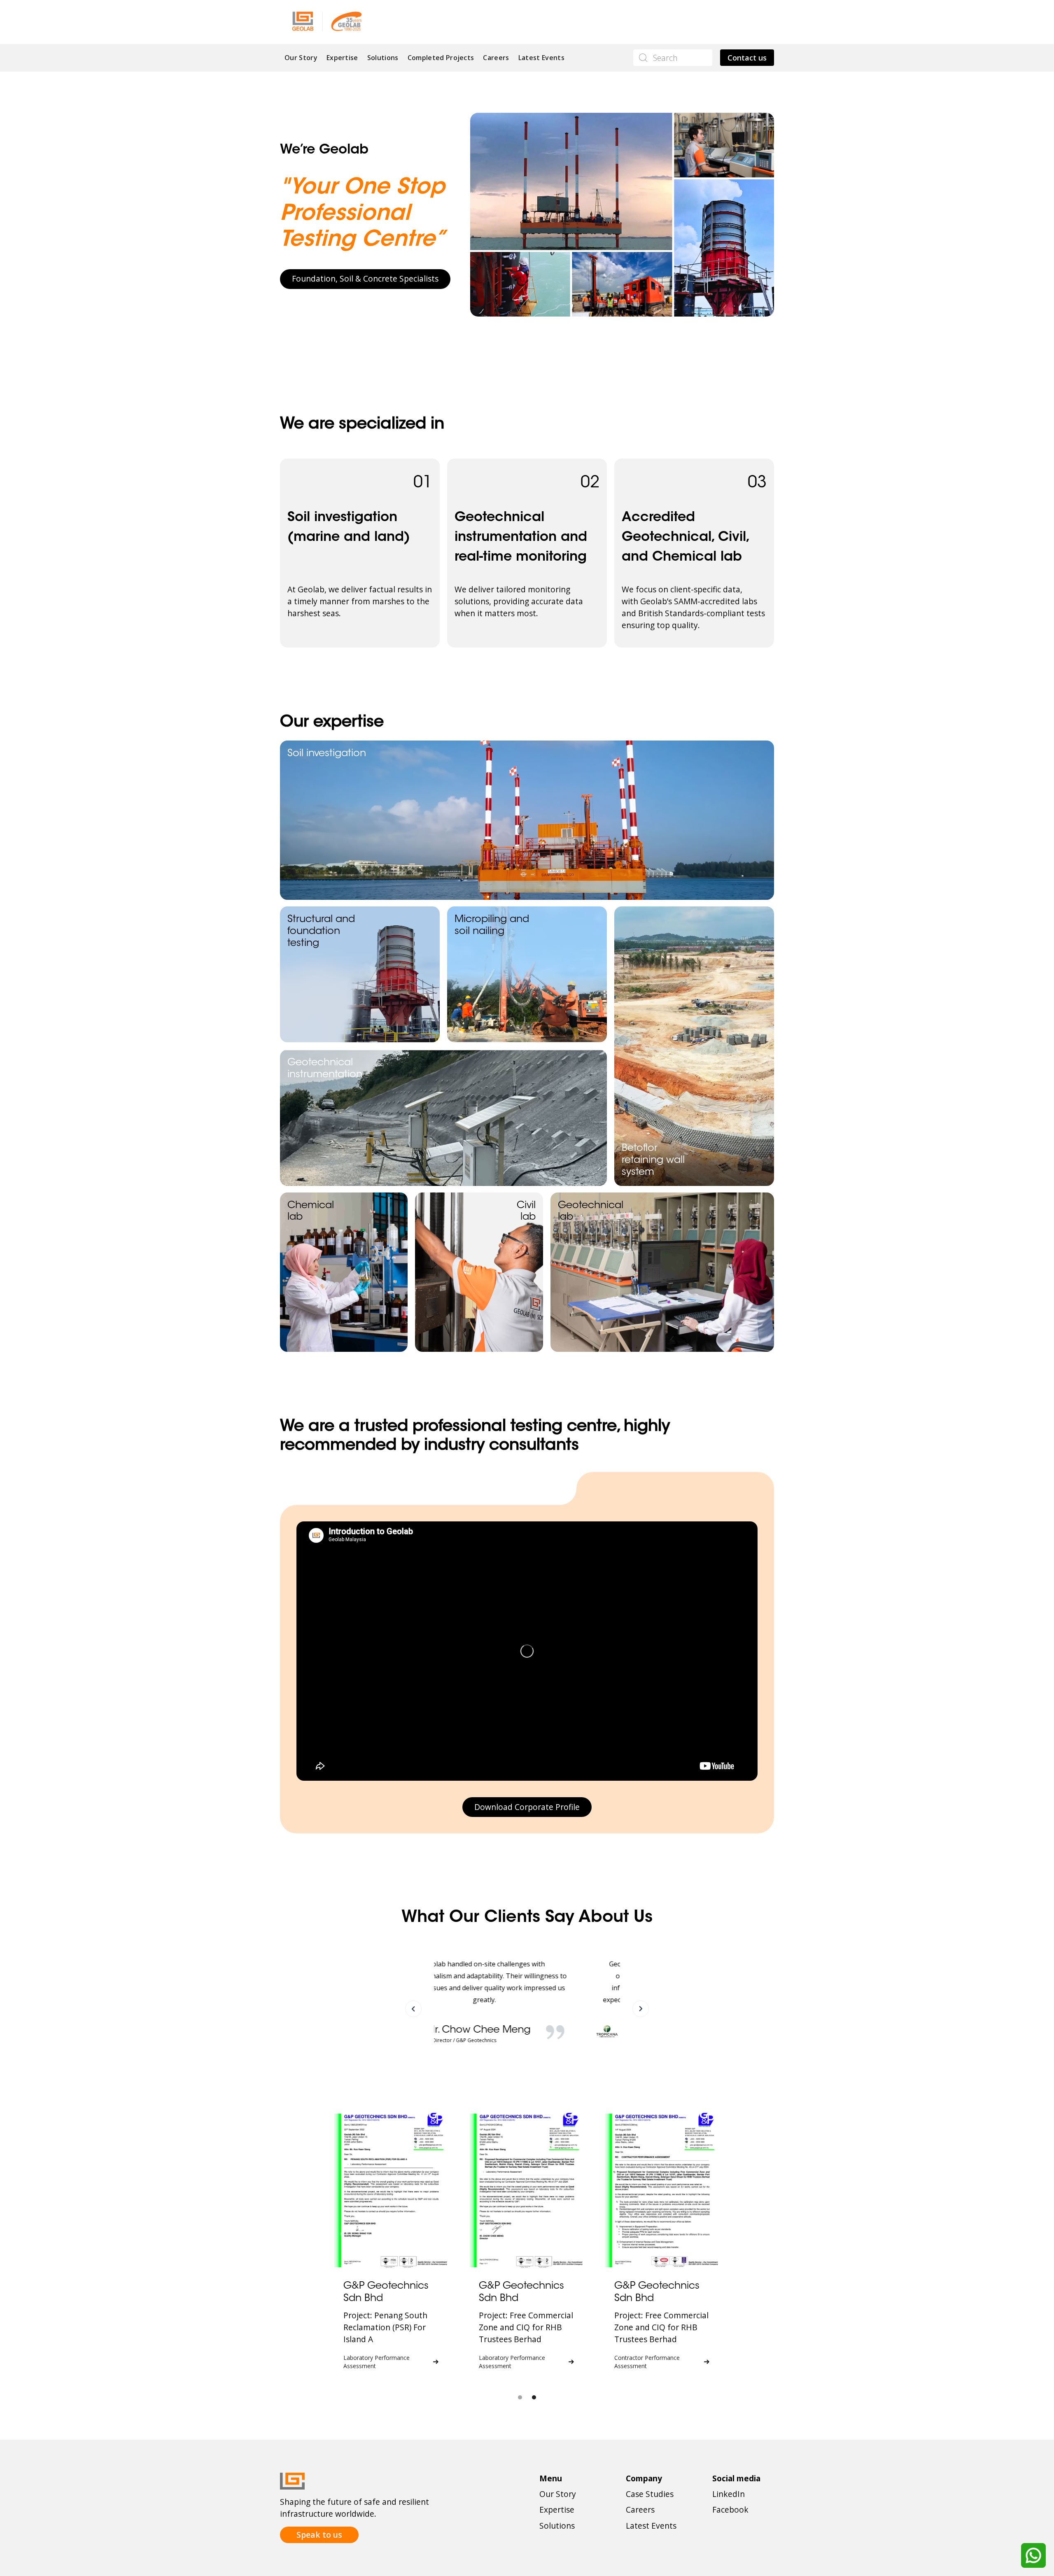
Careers (496, 58)
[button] (413, 2009)
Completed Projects (441, 58)
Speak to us (319, 2535)
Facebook (730, 2510)
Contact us (747, 58)
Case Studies (650, 2494)
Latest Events (541, 58)
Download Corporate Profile (527, 1807)
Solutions (383, 58)
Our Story (301, 58)
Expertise (342, 58)
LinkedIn (729, 2494)
